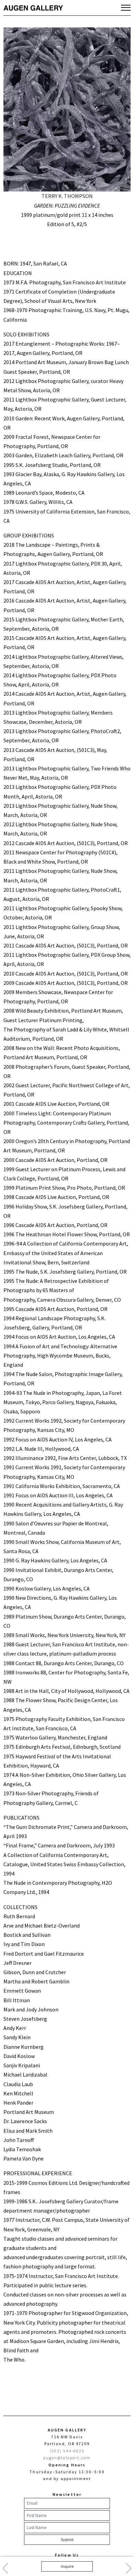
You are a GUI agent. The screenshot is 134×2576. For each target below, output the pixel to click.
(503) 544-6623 (67, 2451)
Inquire (67, 2566)
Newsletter (67, 2494)
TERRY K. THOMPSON (67, 196)
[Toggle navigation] (126, 8)
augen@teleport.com (67, 2458)
